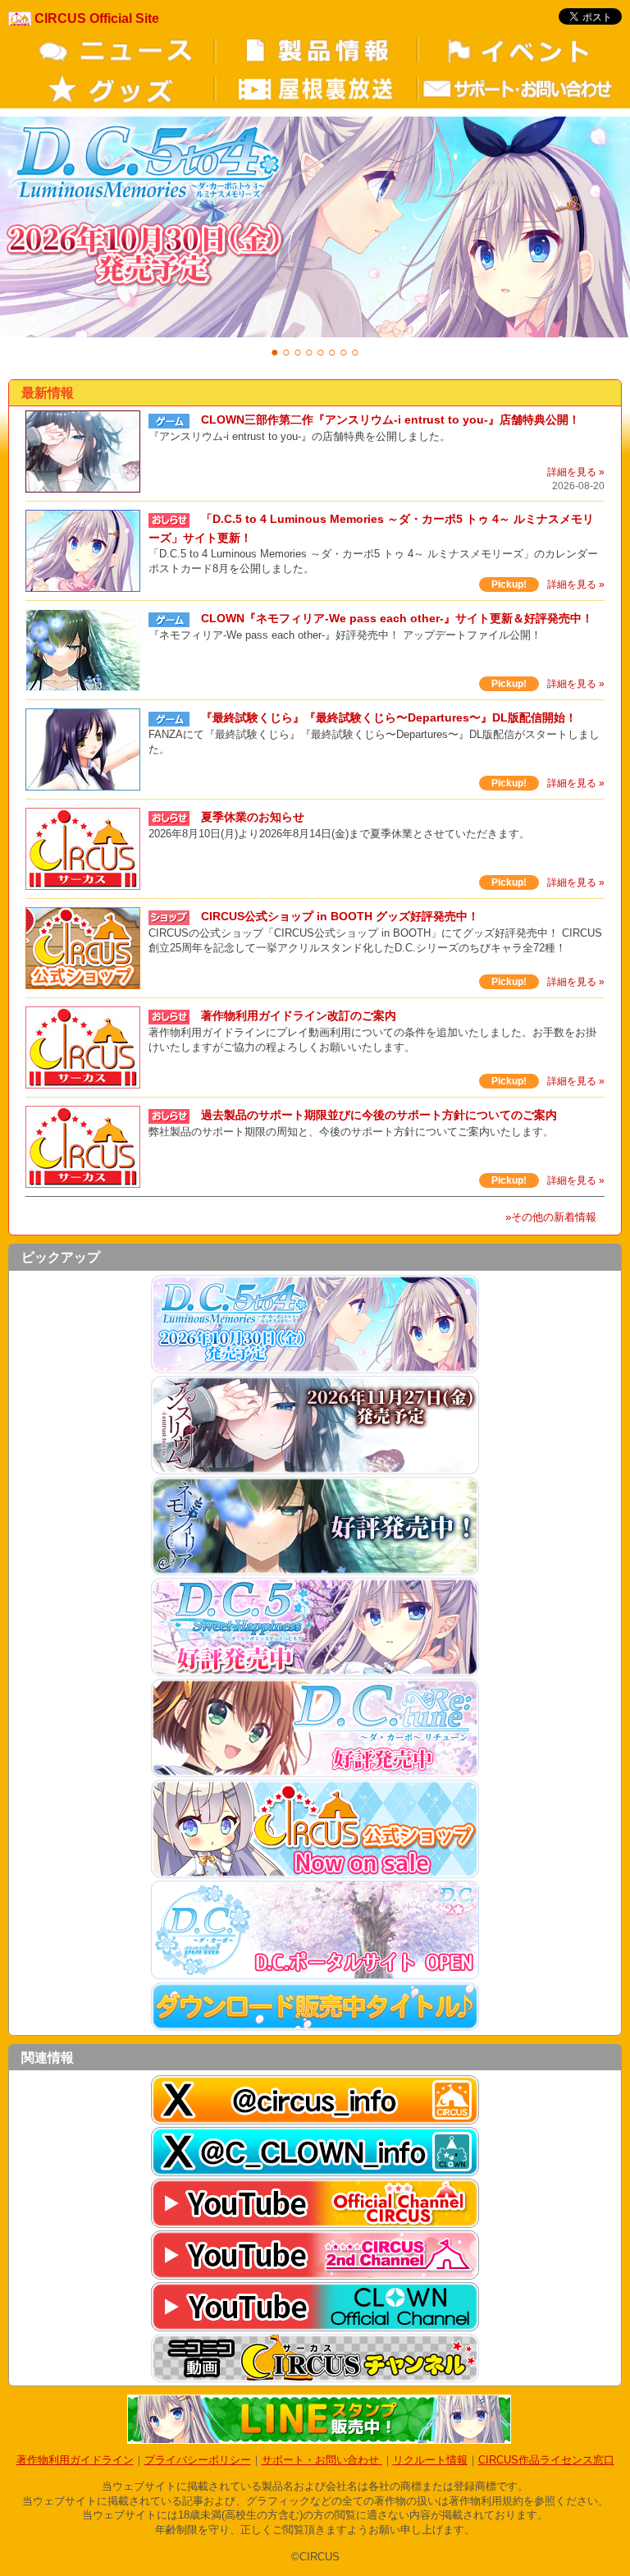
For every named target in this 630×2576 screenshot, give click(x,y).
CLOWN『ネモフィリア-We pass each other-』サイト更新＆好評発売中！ (397, 618)
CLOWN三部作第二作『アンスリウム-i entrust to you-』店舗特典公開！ (390, 419)
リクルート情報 (430, 2460)
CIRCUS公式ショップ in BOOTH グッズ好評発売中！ (340, 916)
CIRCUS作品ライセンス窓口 (546, 2460)
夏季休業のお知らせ (253, 817)
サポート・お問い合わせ (322, 2460)
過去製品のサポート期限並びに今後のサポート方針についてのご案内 (379, 1115)
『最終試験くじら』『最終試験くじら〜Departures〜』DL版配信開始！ (389, 717)
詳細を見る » (576, 472)
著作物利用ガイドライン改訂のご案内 (299, 1015)
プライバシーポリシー (198, 2460)
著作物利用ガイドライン (75, 2460)
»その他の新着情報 (551, 1217)
